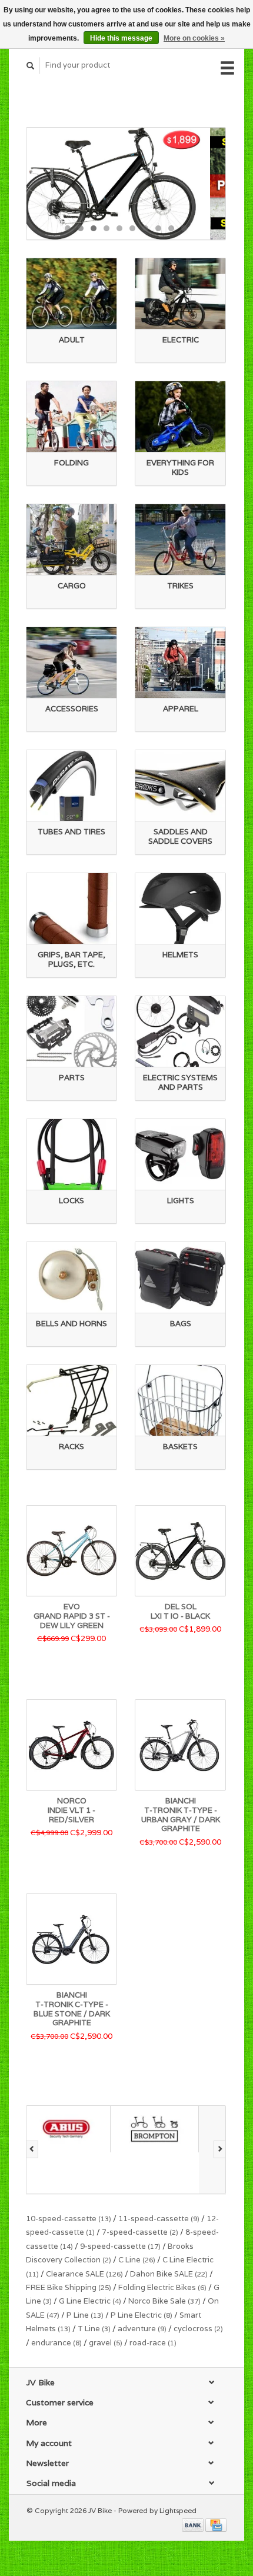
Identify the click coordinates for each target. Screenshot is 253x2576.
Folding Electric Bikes (162, 2287)
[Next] (220, 2149)
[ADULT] (71, 294)
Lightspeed (178, 2510)
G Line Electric (90, 2301)
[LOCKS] (71, 1155)
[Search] (31, 66)
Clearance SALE (84, 2274)
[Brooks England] (159, 2150)
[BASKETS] (180, 1401)
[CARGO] (71, 540)
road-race (153, 2343)
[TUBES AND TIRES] (71, 786)
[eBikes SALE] (126, 184)
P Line (85, 2315)
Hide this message (121, 38)
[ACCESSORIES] (71, 663)
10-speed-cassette (69, 2219)
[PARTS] (71, 1032)
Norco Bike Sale (164, 2301)
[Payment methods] (194, 2524)
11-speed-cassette (159, 2219)
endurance (56, 2343)
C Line (137, 2260)
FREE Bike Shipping (69, 2287)
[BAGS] (180, 1278)
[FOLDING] (71, 417)
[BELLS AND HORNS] (71, 1278)
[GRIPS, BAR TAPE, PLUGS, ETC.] (71, 909)
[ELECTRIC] (180, 294)
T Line (94, 2329)
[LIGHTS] (180, 1155)
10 (184, 228)
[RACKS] (71, 1401)
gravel (106, 2343)
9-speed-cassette (120, 2246)
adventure (142, 2329)
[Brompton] (71, 2129)
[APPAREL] (180, 663)
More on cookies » (194, 38)
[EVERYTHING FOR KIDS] (180, 417)
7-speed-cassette (140, 2232)
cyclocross (198, 2329)
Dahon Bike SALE (169, 2274)
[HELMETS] (180, 909)
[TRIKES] (180, 540)
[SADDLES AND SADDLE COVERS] (180, 786)
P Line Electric (142, 2315)
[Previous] (32, 2149)
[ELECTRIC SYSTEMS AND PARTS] (180, 1032)
